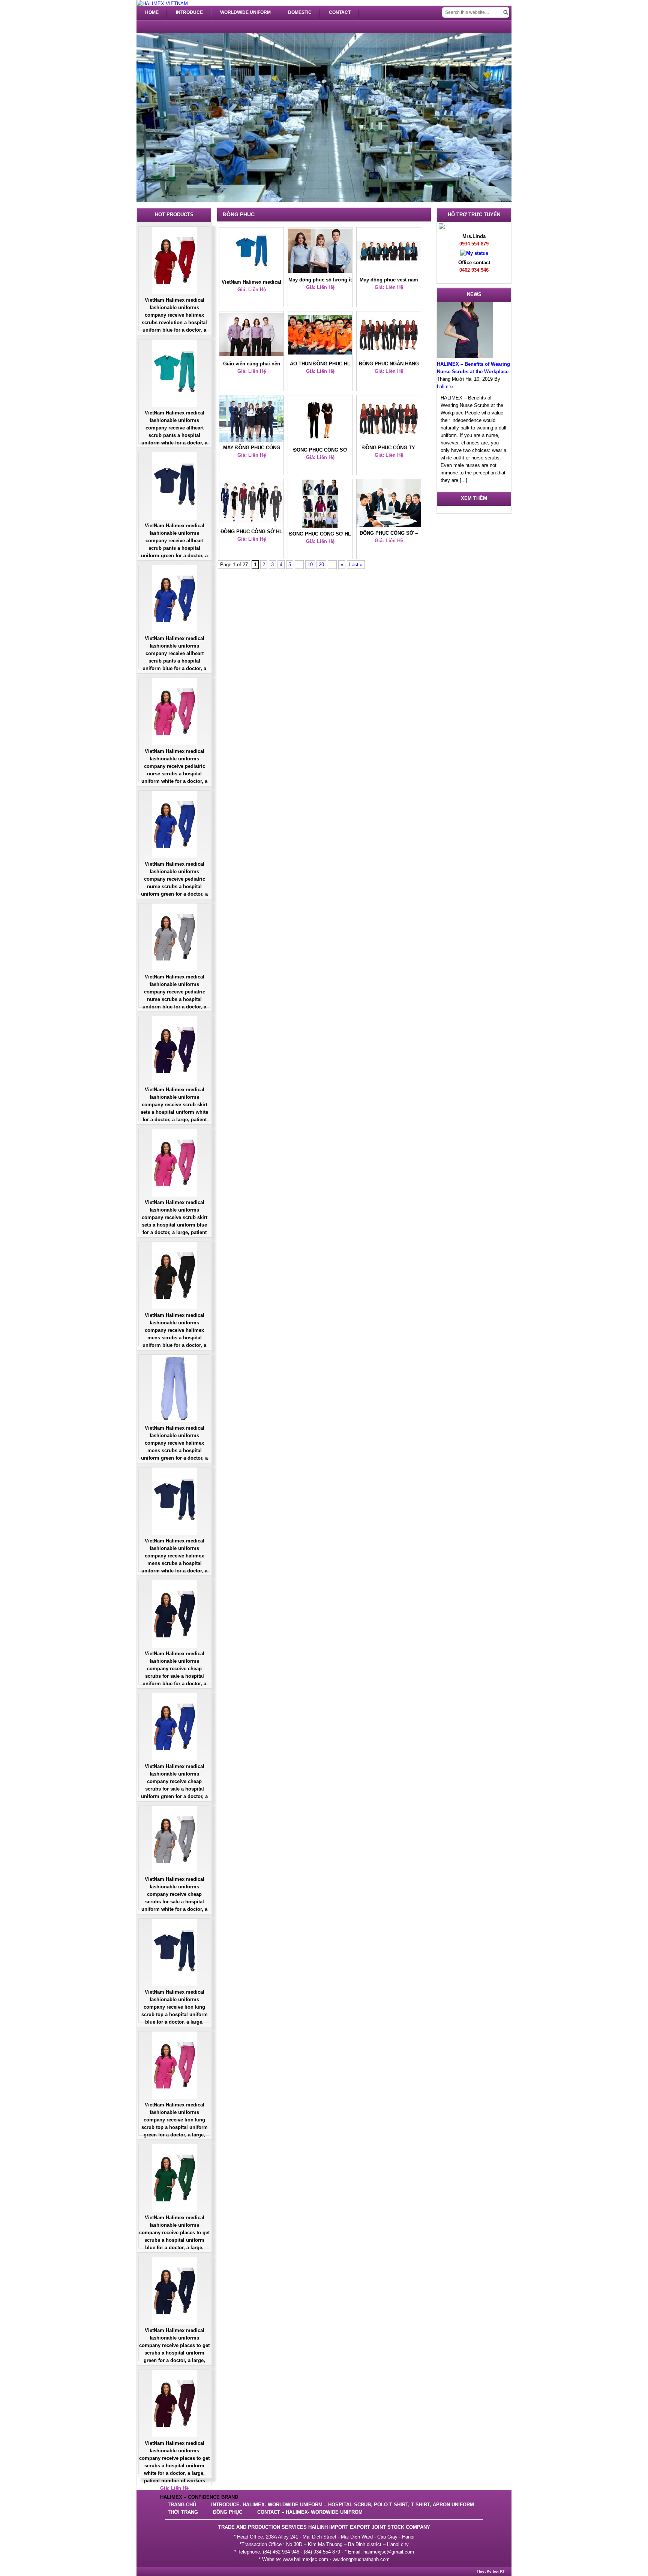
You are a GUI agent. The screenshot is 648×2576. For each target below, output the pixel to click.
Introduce (189, 12)
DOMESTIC (300, 12)
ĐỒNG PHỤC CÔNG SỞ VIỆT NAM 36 (320, 450)
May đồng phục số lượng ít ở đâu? (320, 280)
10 (310, 565)
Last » (356, 565)
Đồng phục (228, 2512)
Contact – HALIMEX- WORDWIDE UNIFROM (310, 2512)
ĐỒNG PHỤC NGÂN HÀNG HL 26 (389, 364)
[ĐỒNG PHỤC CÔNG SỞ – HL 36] (389, 504)
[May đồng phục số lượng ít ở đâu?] (320, 252)
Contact (340, 12)
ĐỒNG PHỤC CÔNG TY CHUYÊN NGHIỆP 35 (389, 448)
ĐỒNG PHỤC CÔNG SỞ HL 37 (320, 534)
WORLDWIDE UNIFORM (245, 12)
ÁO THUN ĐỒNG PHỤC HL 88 (320, 364)
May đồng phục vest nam (389, 280)
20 (321, 565)
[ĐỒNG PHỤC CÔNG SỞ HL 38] (251, 504)
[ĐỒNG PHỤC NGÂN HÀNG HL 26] (389, 336)
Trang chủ (182, 2505)
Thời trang (183, 2512)
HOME (152, 12)
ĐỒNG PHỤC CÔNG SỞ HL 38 (251, 532)
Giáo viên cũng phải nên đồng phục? (252, 364)
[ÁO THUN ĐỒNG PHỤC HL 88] (320, 336)
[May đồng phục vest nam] (389, 252)
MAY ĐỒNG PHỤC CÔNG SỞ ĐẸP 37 (252, 448)
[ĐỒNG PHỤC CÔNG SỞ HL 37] (320, 505)
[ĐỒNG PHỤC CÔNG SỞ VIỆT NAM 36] (320, 421)
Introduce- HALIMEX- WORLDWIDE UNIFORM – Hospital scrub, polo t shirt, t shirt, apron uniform (343, 2505)
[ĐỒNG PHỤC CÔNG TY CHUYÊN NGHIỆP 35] (389, 420)
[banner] (162, 4)
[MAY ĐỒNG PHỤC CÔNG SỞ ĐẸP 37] (251, 420)
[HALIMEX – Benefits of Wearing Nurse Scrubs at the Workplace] (465, 357)
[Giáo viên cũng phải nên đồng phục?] (251, 336)
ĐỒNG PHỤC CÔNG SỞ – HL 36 (389, 534)
